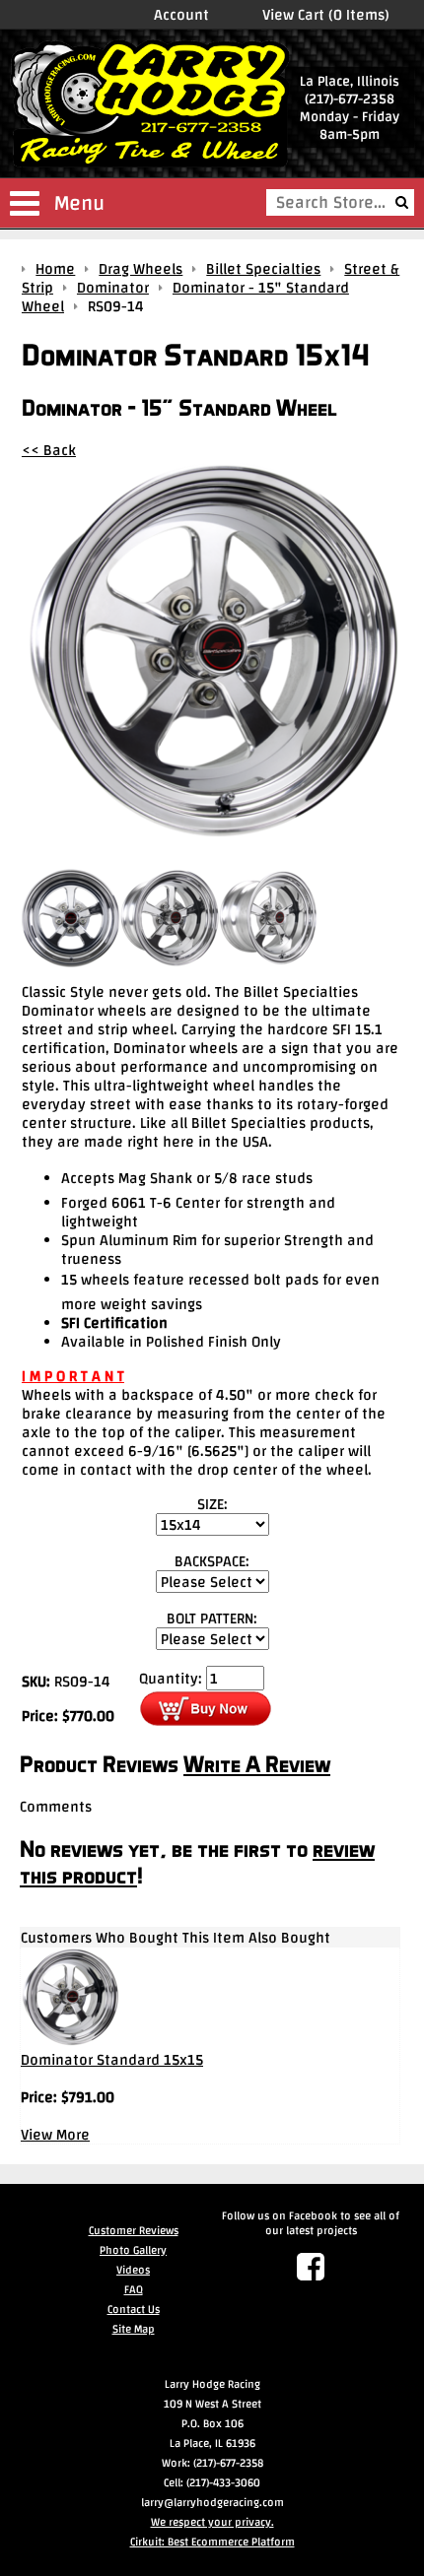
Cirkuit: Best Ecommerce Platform (212, 2542)
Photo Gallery (133, 2250)
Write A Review (257, 1764)
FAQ (134, 2289)
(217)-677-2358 (350, 99)
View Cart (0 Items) (326, 14)
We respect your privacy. (212, 2522)
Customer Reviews (134, 2230)
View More (55, 2134)
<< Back (49, 450)
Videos (133, 2270)
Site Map (134, 2329)
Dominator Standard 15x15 (112, 2059)
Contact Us (134, 2309)
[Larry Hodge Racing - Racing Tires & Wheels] (150, 105)
